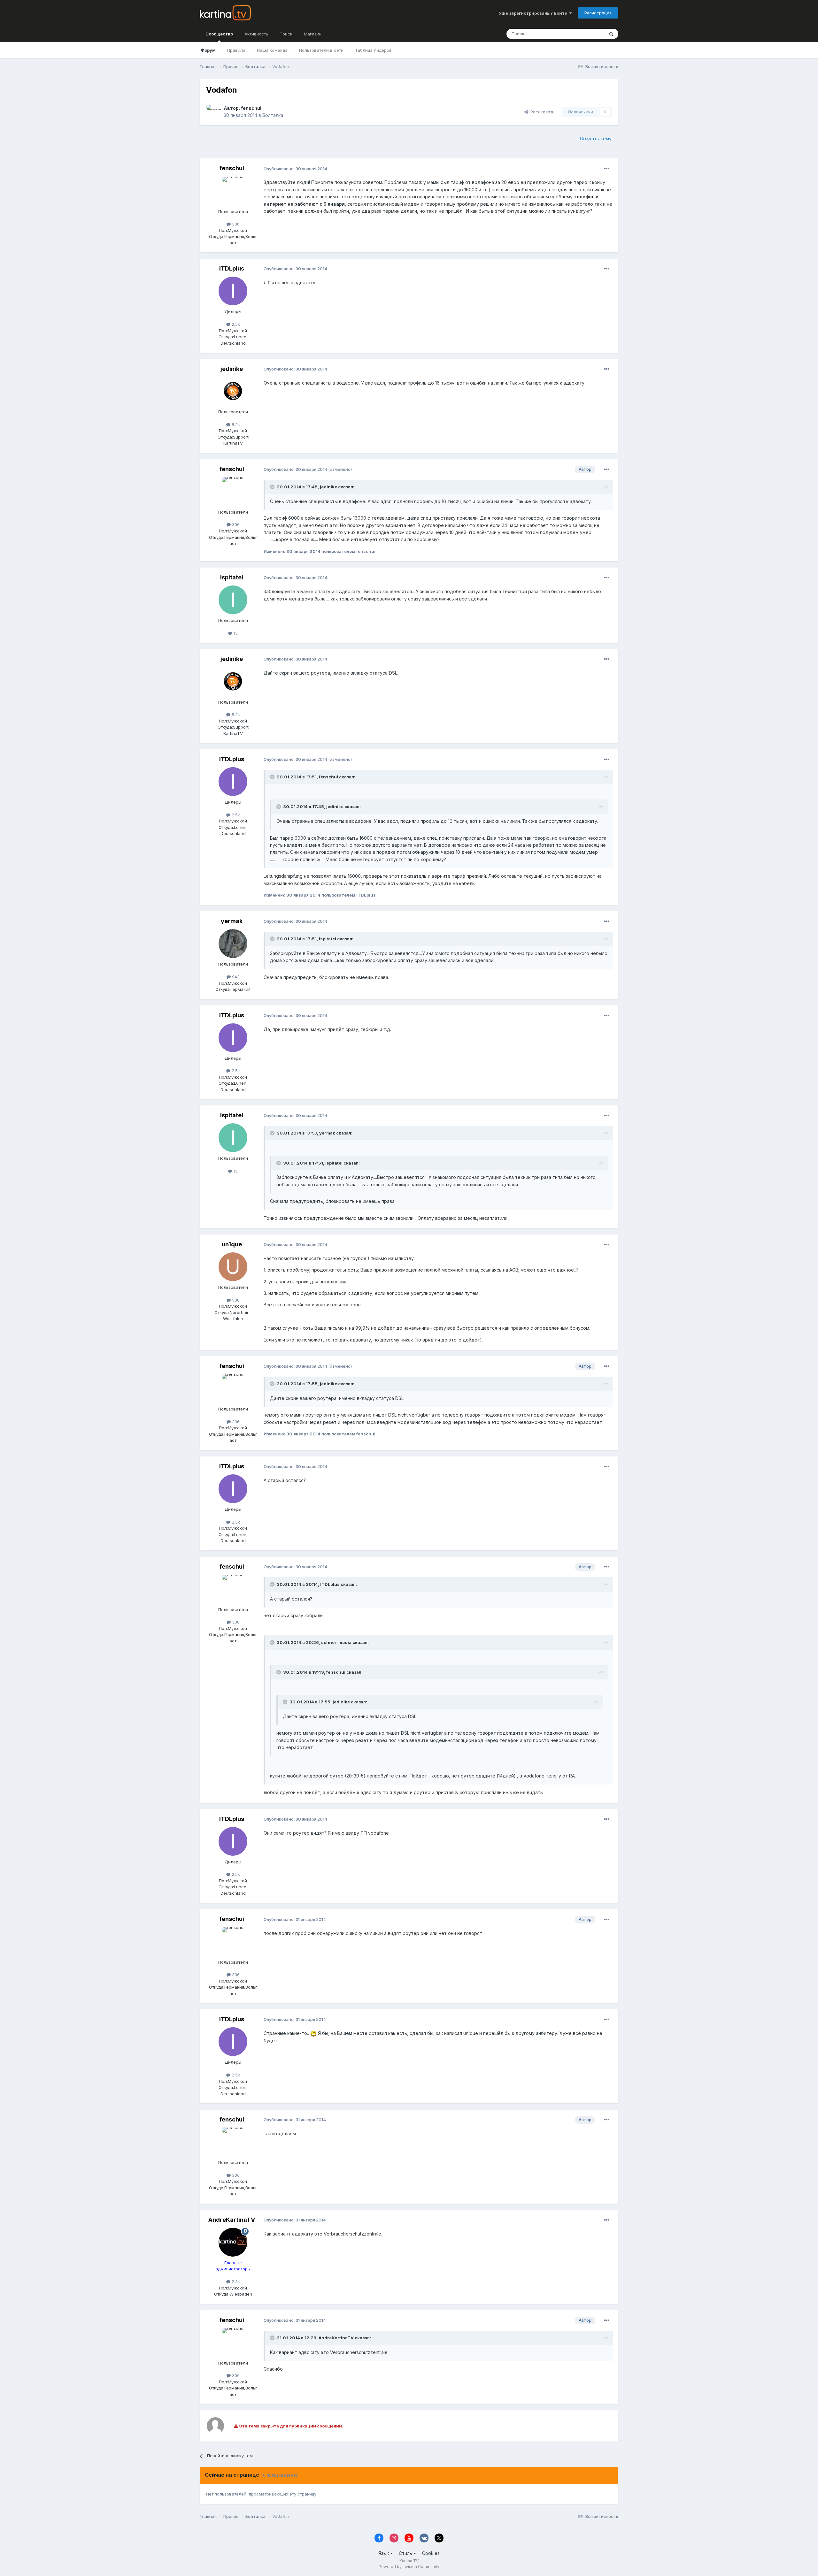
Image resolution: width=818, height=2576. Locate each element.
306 (235, 224)
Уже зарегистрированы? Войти (534, 13)
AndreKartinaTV (232, 2220)
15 (235, 633)
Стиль (406, 2553)
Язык (384, 2553)
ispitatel (232, 577)
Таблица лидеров (373, 50)
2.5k (235, 324)
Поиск (286, 34)
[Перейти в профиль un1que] (233, 1267)
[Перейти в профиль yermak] (233, 944)
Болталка (273, 115)
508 (235, 1300)
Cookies (431, 2553)
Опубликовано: (295, 169)
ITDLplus (232, 268)
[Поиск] (611, 34)
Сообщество (219, 34)
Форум (208, 50)
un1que (232, 1244)
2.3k (235, 2282)
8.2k (235, 424)
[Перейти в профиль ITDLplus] (233, 291)
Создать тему (596, 138)
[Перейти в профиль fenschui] (213, 112)
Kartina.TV (409, 2561)
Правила (236, 50)
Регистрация (598, 13)
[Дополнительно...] (607, 169)
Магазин (313, 34)
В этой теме (584, 34)
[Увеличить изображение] (313, 2033)
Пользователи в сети (321, 50)
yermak (232, 921)
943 (235, 977)
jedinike (232, 369)
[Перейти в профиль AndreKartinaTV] (233, 2242)
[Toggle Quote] (273, 487)
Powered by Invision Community (409, 2567)
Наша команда (272, 50)
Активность (256, 34)
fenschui (251, 108)
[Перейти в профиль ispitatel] (233, 600)
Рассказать (541, 112)
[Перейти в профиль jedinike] (233, 391)
